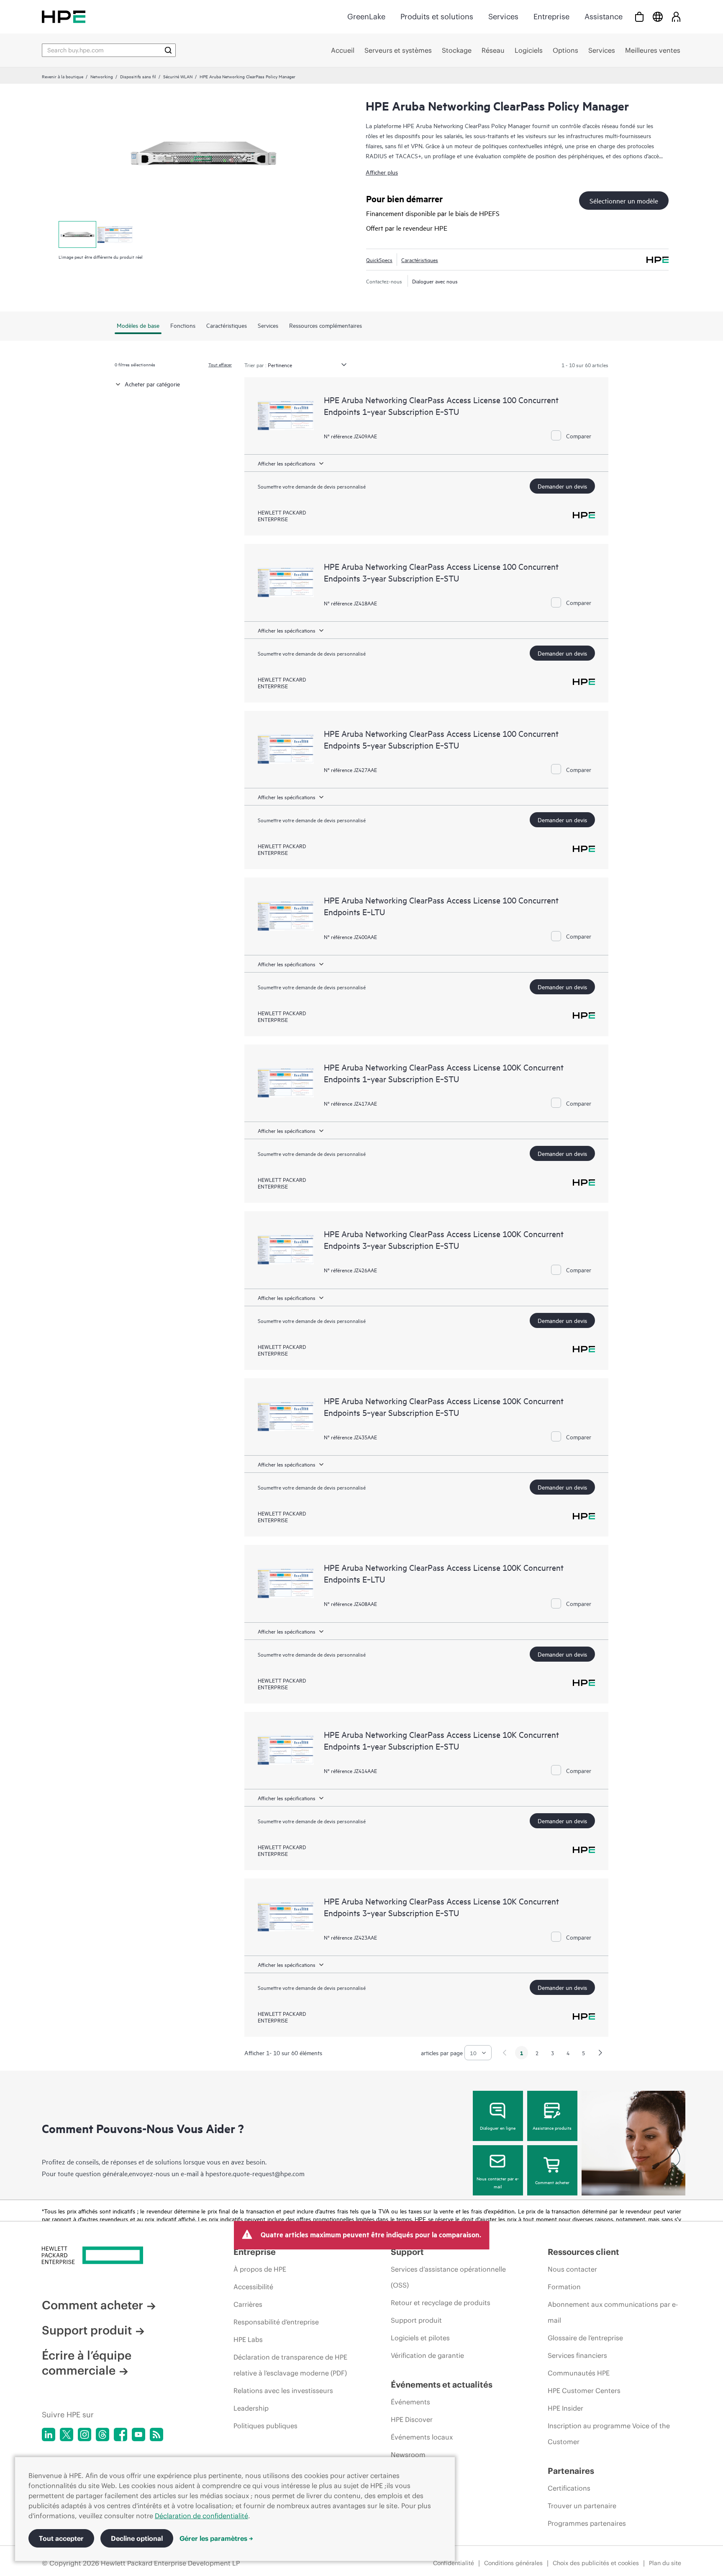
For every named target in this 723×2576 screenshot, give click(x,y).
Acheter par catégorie (152, 384)
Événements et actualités (442, 2384)
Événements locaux (422, 2437)
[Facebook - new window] (120, 2434)
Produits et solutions (437, 17)
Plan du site (665, 2563)
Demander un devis (562, 486)
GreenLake (366, 17)
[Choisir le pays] (658, 17)
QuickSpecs (379, 260)
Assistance (604, 17)
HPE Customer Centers (584, 2391)
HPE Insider (565, 2408)
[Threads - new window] (103, 2434)
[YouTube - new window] (138, 2434)
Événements (410, 2402)
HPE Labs (248, 2339)
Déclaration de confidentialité (201, 2516)
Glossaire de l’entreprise (585, 2338)
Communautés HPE (579, 2373)
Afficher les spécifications (287, 463)
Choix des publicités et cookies (596, 2563)
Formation (564, 2287)
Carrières (248, 2304)
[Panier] (639, 17)
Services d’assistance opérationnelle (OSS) (448, 2277)
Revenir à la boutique (63, 76)
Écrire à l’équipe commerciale (87, 2363)
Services (503, 17)
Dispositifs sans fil (138, 76)
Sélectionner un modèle (624, 201)
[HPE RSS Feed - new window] (156, 2434)
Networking (102, 76)
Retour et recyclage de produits (441, 2303)
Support (407, 2252)
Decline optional (137, 2538)
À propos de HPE (260, 2269)
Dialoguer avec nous (435, 281)
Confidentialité (454, 2563)
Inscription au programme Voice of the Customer (609, 2434)
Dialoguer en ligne (498, 2128)
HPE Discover (412, 2419)
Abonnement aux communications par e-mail (613, 2312)
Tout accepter (61, 2538)
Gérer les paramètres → (216, 2538)
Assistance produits (552, 2128)
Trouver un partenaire (582, 2506)
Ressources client (583, 2252)
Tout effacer (220, 364)
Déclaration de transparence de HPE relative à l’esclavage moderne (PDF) (290, 2365)
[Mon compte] (676, 17)
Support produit (87, 2330)
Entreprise (551, 17)
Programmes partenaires (587, 2523)
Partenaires (571, 2471)
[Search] (168, 50)
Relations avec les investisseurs (283, 2391)
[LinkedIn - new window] (49, 2434)
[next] (600, 2053)
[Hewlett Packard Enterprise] (64, 17)
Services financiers (577, 2355)
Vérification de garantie (427, 2355)
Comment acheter (552, 2182)
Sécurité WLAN (178, 76)
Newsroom (408, 2455)
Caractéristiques (420, 260)
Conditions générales (513, 2563)
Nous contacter (572, 2269)
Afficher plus (382, 172)
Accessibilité (253, 2287)
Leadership (251, 2408)
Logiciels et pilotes (420, 2338)
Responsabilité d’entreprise (276, 2322)
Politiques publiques (265, 2426)
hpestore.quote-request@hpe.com (255, 2173)
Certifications (569, 2488)
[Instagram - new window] (85, 2434)
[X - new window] (67, 2434)
